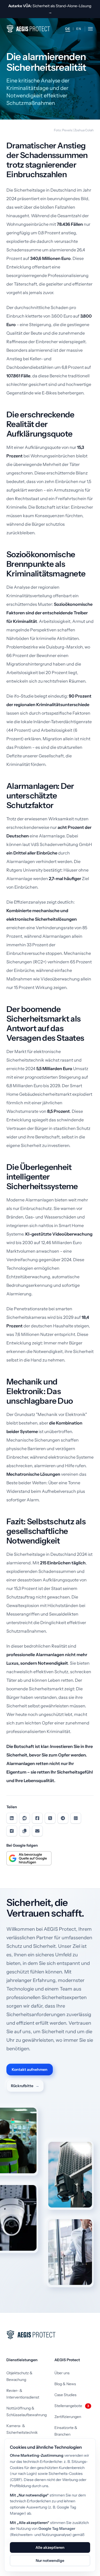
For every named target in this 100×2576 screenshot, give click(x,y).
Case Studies (65, 2395)
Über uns (62, 2373)
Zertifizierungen (68, 2417)
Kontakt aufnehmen (30, 2069)
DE (68, 29)
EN (79, 29)
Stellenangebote (72, 2406)
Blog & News (65, 2384)
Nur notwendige (50, 2561)
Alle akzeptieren (50, 2547)
